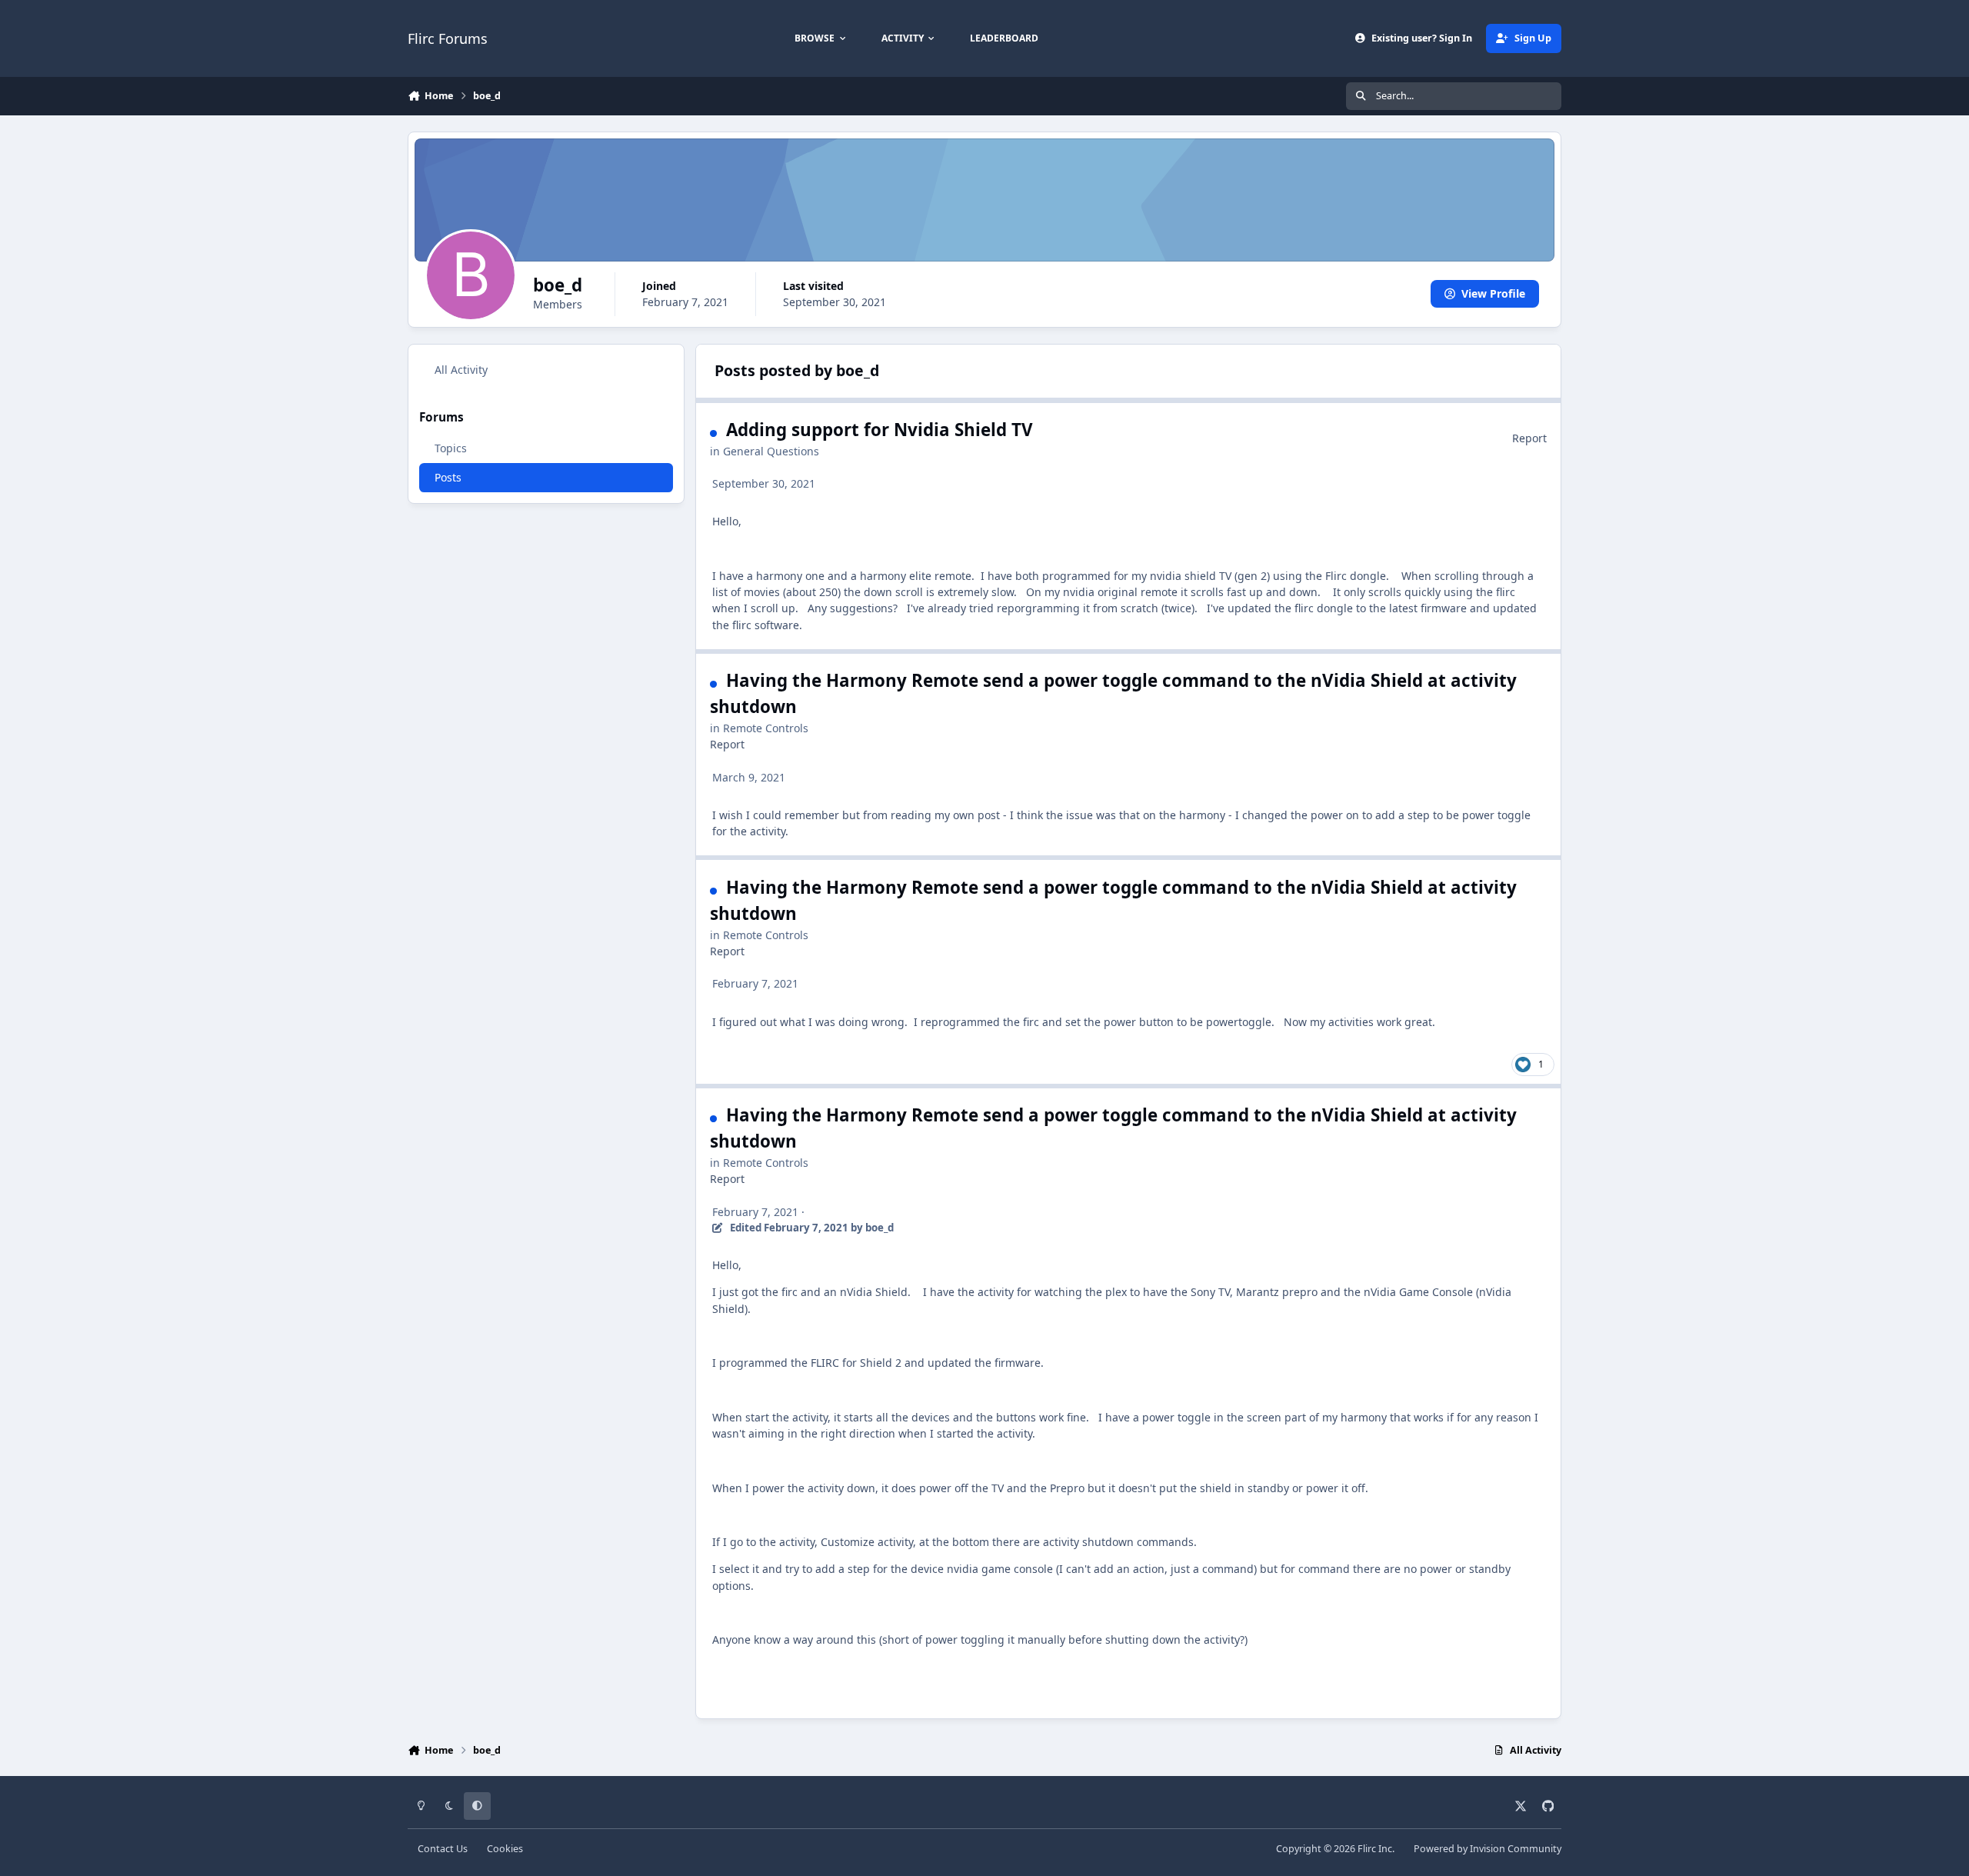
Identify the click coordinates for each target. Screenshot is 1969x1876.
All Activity (461, 370)
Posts (448, 476)
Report (1529, 438)
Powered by (1488, 1849)
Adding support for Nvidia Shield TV (880, 430)
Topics (451, 447)
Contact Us (443, 1849)
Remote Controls (766, 728)
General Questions (771, 451)
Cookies (505, 1849)
